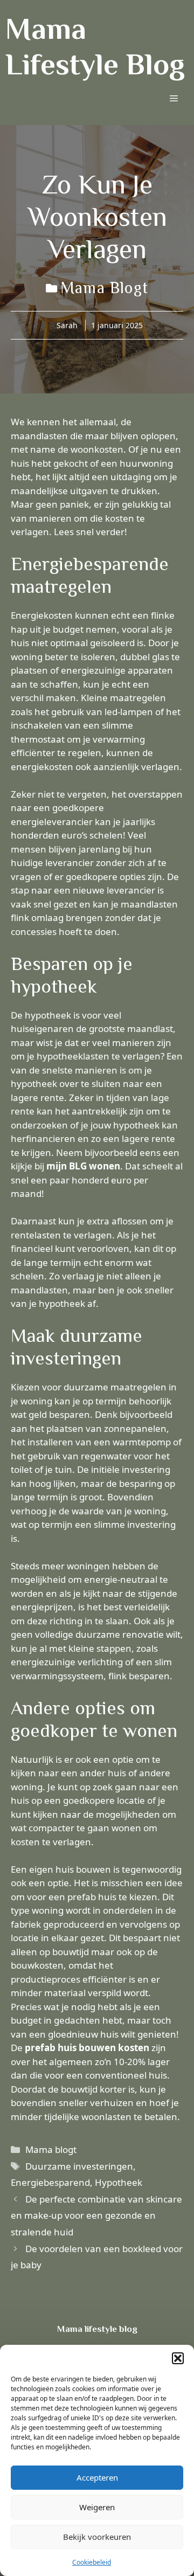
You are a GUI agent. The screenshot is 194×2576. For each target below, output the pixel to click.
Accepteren (97, 2477)
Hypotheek (119, 2182)
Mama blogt (104, 288)
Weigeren (97, 2507)
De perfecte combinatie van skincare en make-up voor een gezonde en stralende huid (96, 2215)
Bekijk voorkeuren (97, 2537)
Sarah (67, 325)
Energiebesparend (50, 2182)
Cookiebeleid (92, 2562)
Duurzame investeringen (79, 2166)
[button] (178, 2358)
